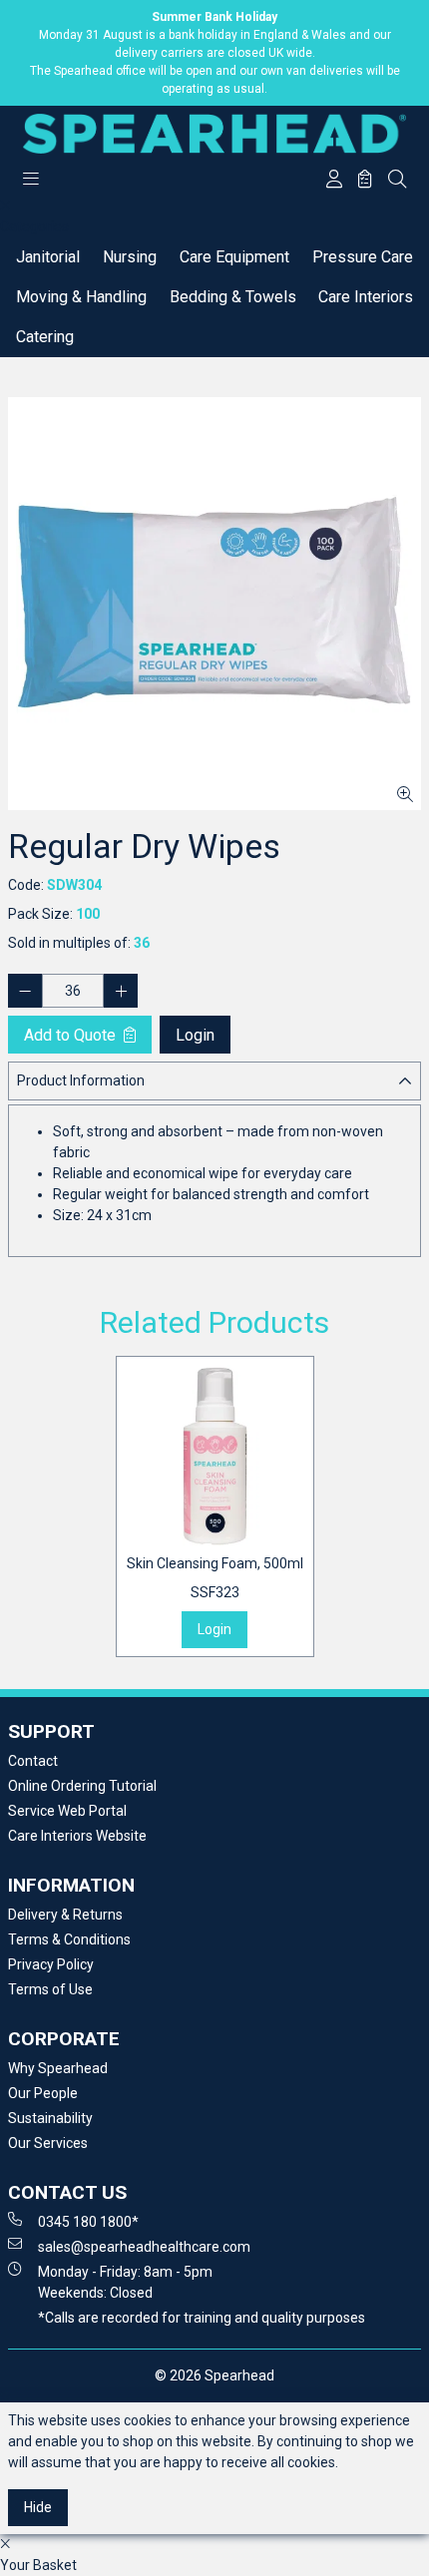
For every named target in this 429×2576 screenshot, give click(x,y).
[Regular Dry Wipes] (214, 604)
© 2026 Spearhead (214, 2375)
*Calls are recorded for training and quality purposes (202, 2318)
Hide (38, 2507)
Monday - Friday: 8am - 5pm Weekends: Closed (125, 2282)
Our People (43, 2093)
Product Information (81, 1080)
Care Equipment (234, 257)
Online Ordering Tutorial (82, 1786)
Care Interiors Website (77, 1836)
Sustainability (50, 2118)
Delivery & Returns (65, 1915)
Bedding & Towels (233, 297)
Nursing (130, 257)
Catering (45, 337)
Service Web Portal (67, 1811)
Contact (33, 1761)
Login (195, 1035)
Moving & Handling (81, 297)
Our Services (48, 2143)
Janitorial (48, 257)
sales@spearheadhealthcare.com (144, 2247)
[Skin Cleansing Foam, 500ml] (215, 1455)
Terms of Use (50, 1989)
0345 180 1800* (88, 2222)
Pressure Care (363, 257)
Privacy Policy (51, 1964)
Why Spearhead (58, 2068)
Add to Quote (72, 1035)
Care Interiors (366, 297)
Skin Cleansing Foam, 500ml (215, 1578)
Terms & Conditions (69, 1939)
